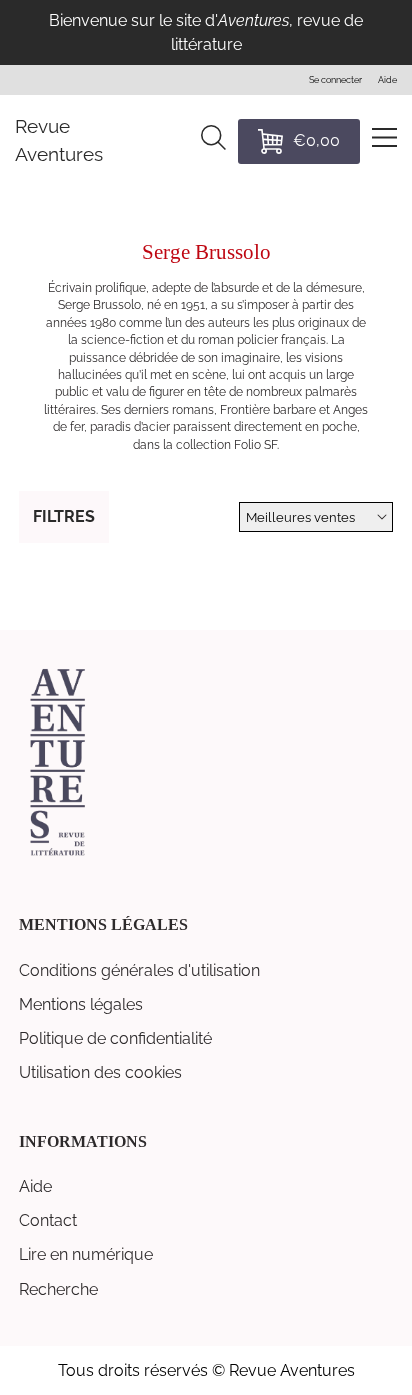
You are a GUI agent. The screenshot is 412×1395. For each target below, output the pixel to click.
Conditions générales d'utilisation (139, 970)
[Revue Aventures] (57, 853)
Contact (48, 1220)
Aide (35, 1186)
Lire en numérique (86, 1254)
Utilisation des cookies (100, 1072)
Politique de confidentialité (115, 1038)
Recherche (58, 1289)
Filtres (64, 516)
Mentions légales (81, 1004)
